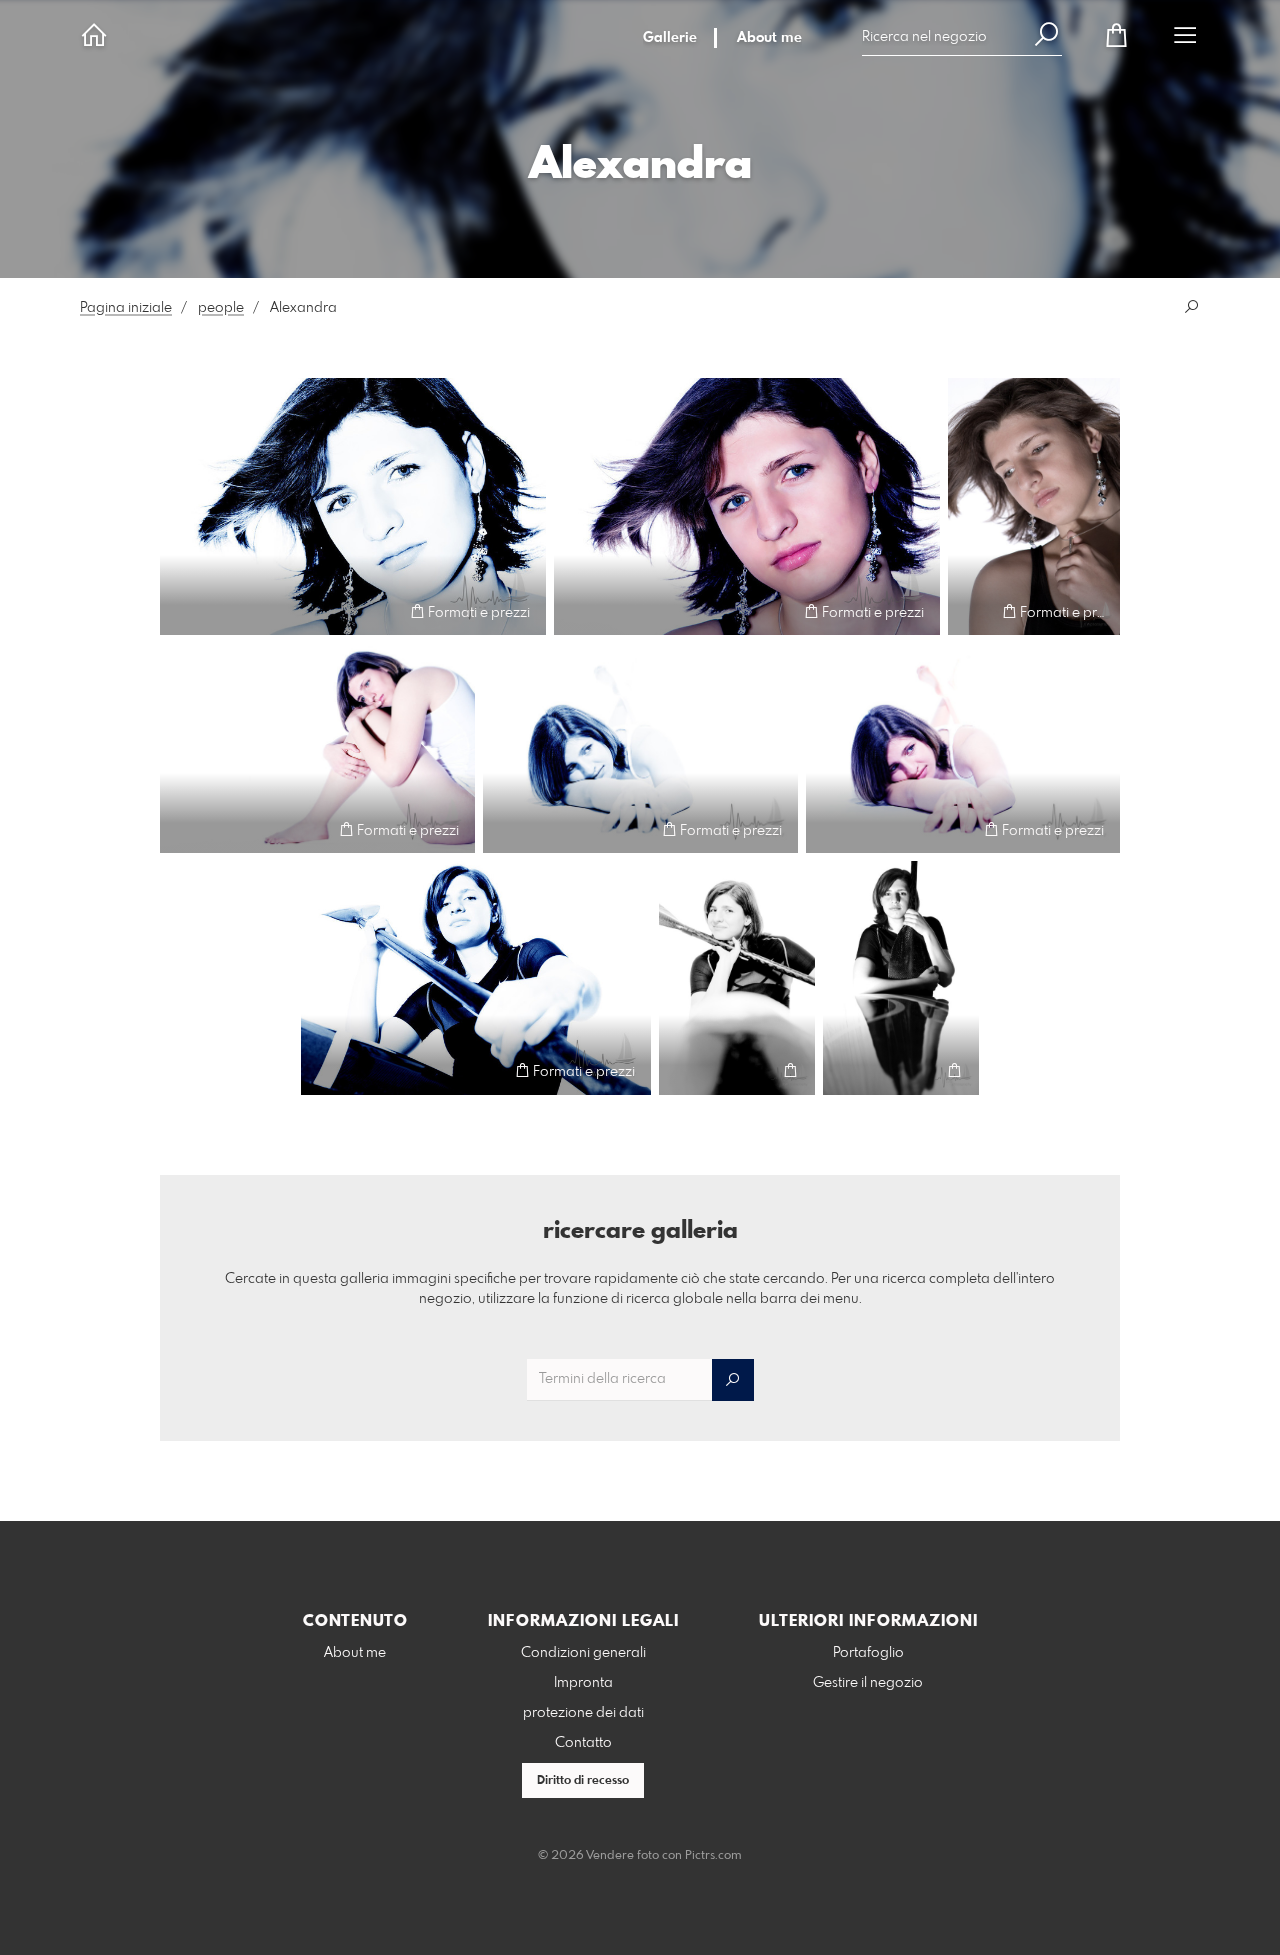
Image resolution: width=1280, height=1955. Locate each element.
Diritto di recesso (583, 1781)
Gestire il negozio (868, 1683)
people (221, 308)
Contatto (583, 1743)
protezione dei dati (583, 1713)
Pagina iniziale (126, 308)
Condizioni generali (583, 1653)
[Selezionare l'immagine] (184, 611)
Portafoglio (868, 1653)
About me (769, 38)
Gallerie (670, 38)
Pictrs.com (713, 1856)
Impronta (583, 1683)
